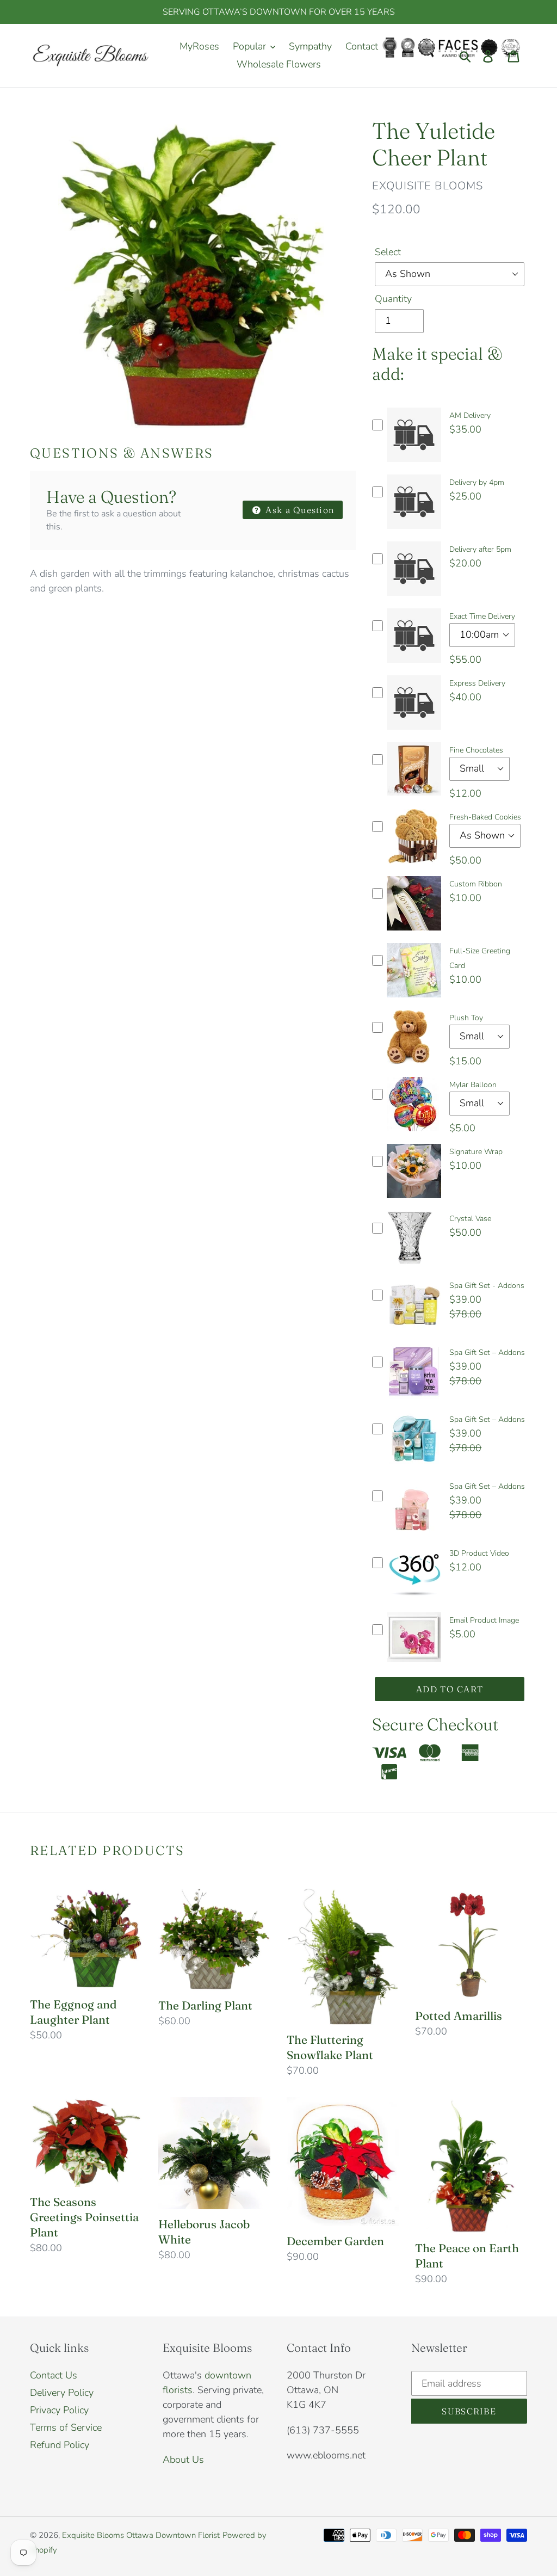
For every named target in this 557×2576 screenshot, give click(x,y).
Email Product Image (484, 1620)
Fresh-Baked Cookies (485, 817)
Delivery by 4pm (477, 482)
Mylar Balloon (473, 1085)
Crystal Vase (470, 1219)
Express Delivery (477, 683)
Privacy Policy (59, 2410)
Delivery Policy (62, 2393)
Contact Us (54, 2375)
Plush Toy (466, 1018)
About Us (183, 2460)
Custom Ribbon (476, 884)
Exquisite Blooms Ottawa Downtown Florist (141, 2535)
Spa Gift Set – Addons (487, 1352)
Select (388, 252)
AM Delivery (470, 415)
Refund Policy (60, 2445)
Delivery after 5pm (480, 549)
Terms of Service (66, 2427)
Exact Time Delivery (482, 616)
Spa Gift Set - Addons (487, 1286)
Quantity (393, 299)
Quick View (414, 465)
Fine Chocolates (476, 750)
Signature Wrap (476, 1152)
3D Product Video (479, 1553)
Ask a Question (299, 510)
